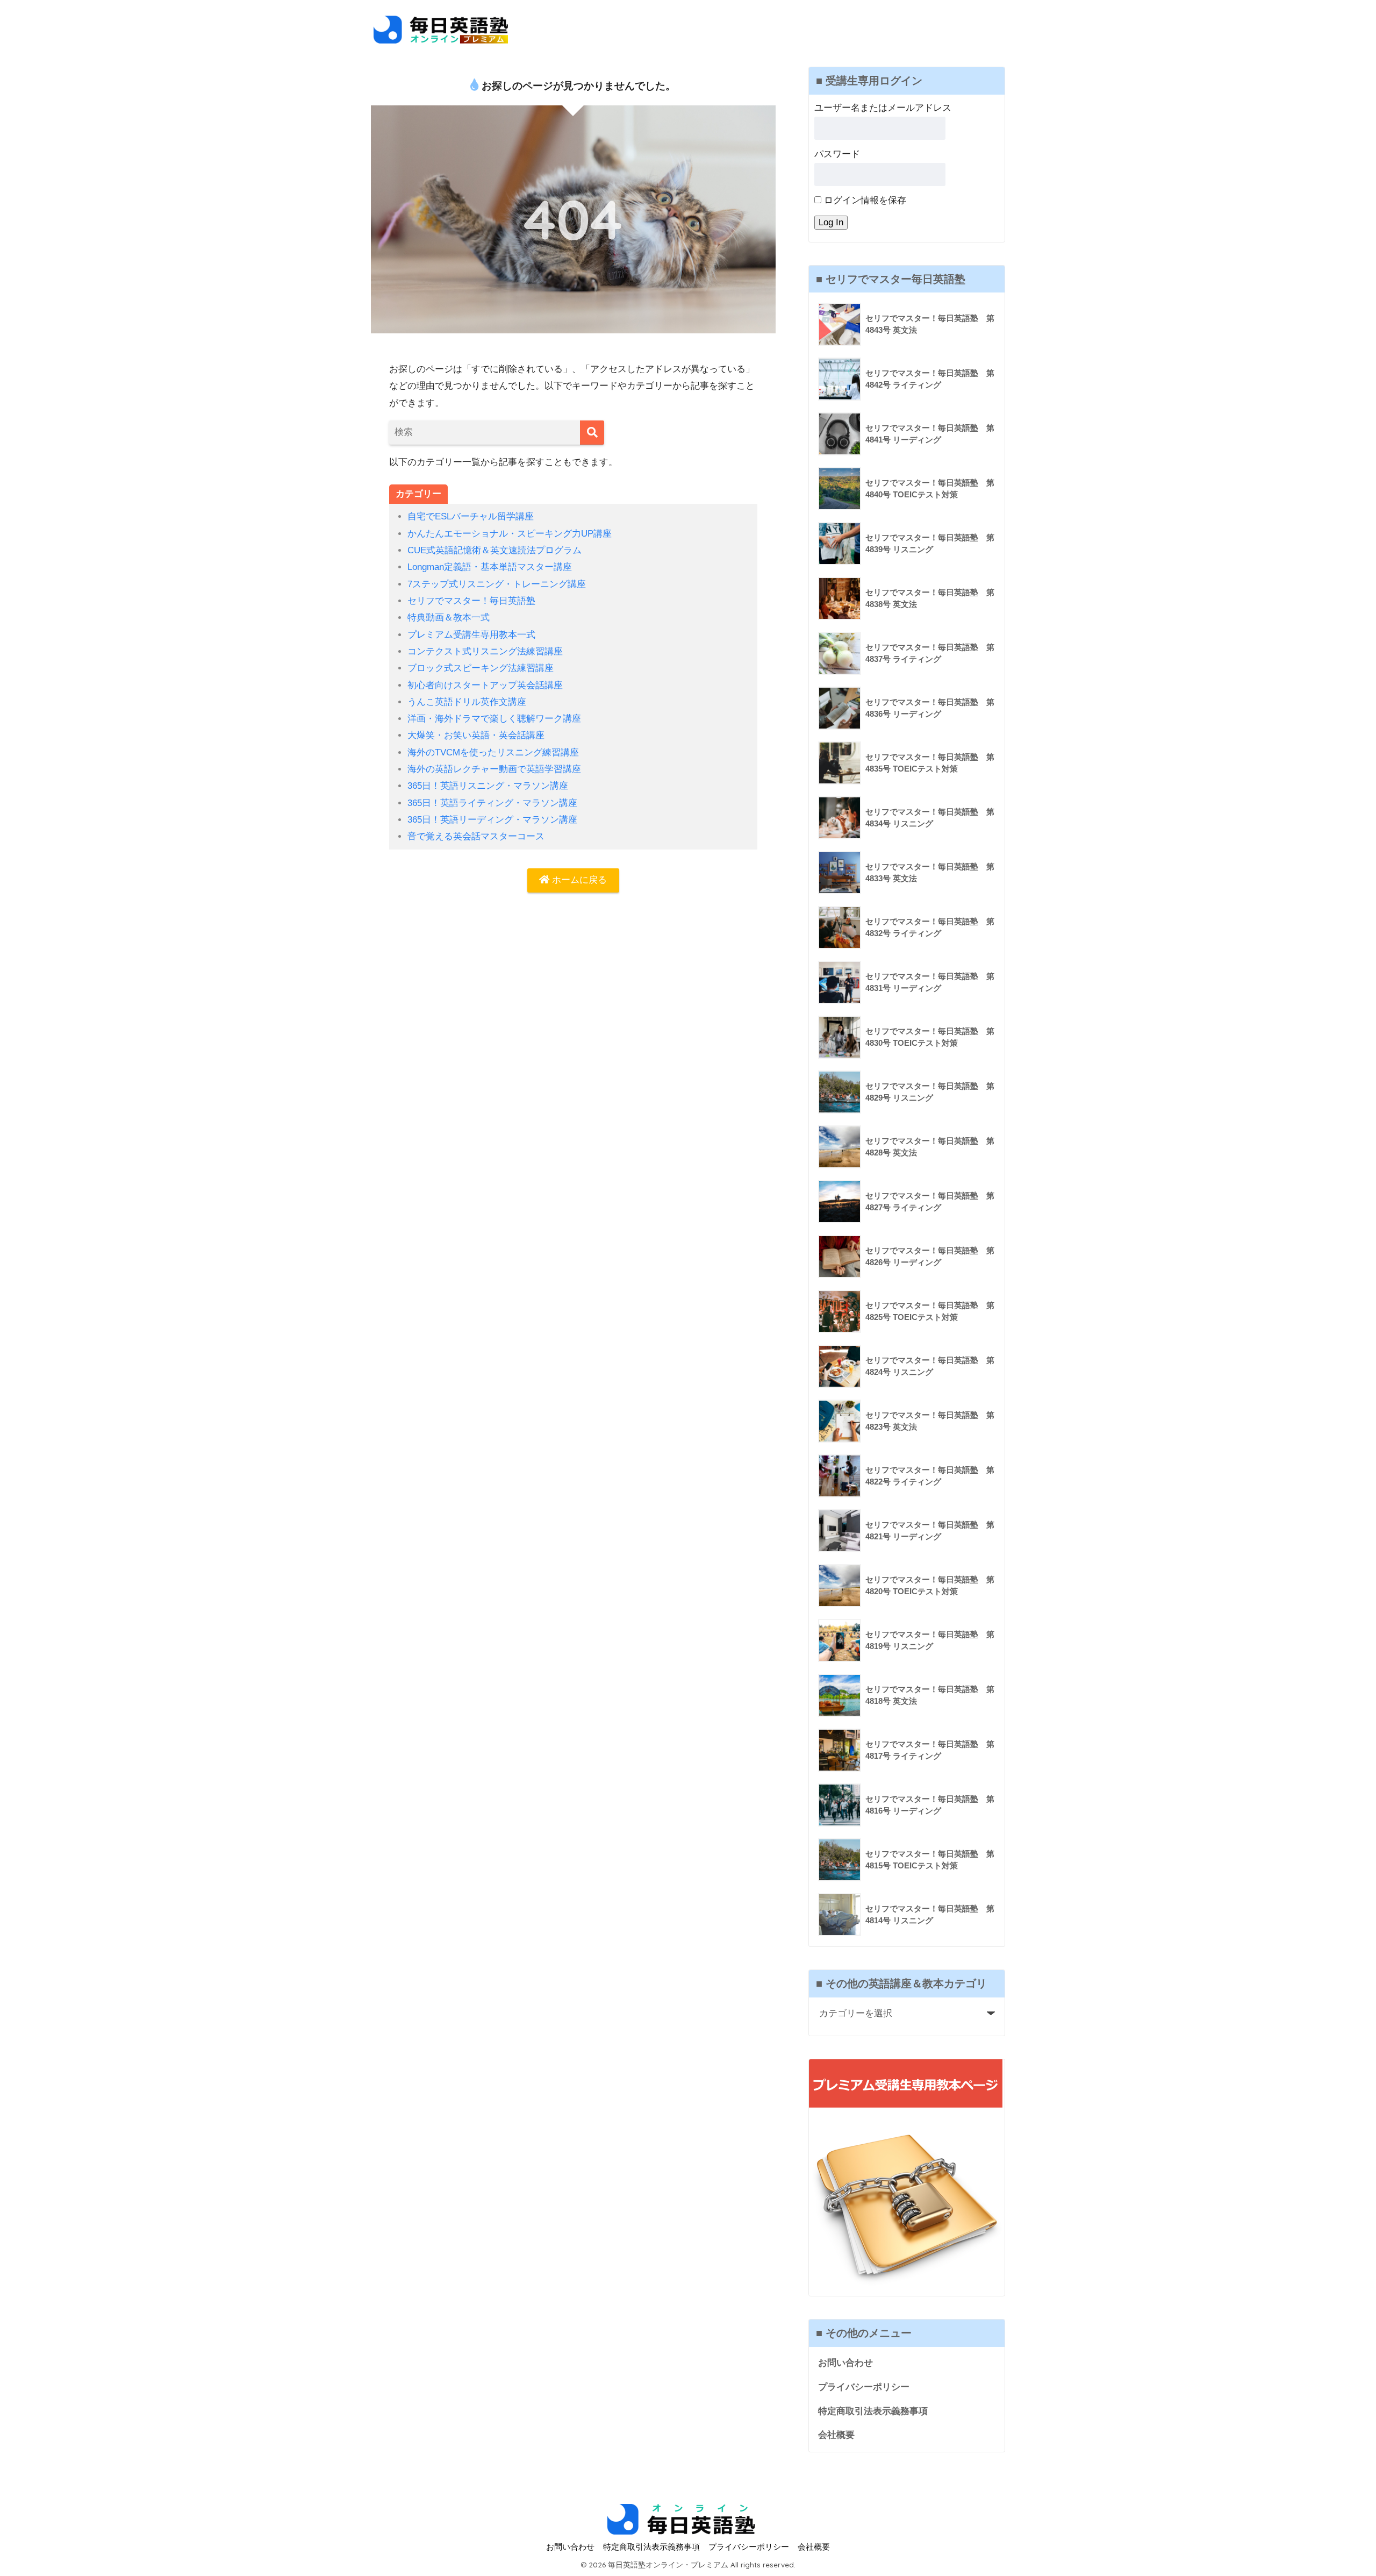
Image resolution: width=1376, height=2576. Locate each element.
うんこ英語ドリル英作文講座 (467, 702)
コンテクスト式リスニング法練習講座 (485, 651)
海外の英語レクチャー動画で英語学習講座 (494, 769)
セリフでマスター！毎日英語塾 (471, 601)
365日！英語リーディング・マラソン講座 (492, 820)
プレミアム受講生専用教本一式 (471, 635)
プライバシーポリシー (864, 2387)
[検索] (592, 433)
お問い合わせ (845, 2363)
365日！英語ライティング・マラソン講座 (492, 803)
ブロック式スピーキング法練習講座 (481, 668)
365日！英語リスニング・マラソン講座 (488, 786)
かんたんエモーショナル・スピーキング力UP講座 (510, 534)
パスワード (837, 154)
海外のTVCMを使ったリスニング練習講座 (493, 752)
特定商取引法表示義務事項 (873, 2411)
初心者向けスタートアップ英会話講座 (485, 685)
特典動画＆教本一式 (449, 618)
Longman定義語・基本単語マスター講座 (490, 567)
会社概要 (836, 2435)
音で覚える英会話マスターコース (476, 836)
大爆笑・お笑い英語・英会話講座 (476, 735)
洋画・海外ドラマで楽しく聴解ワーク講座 (494, 719)
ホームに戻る (578, 880)
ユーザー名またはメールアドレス (883, 108)
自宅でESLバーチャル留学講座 (471, 516)
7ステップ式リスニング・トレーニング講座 (497, 584)
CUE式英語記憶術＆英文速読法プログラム (494, 550)
